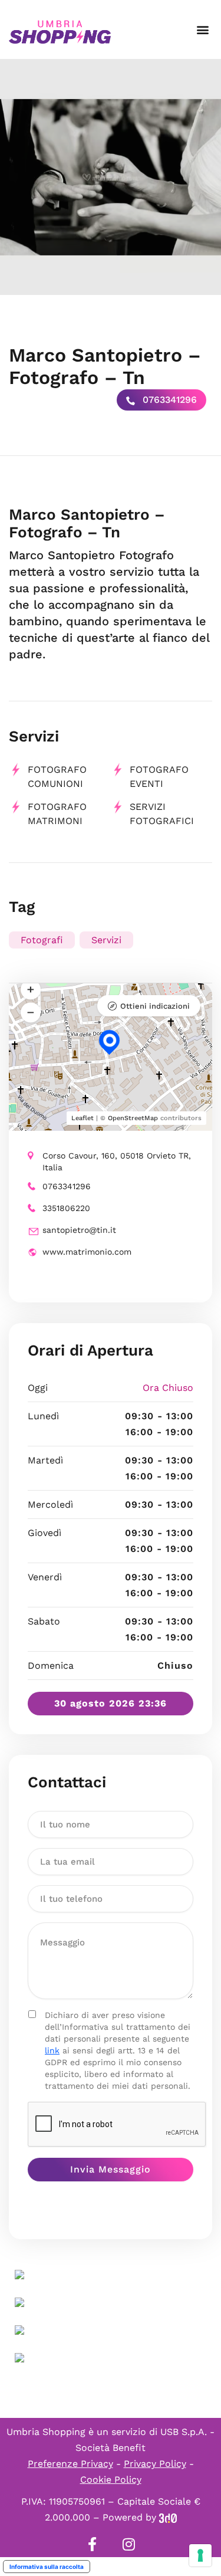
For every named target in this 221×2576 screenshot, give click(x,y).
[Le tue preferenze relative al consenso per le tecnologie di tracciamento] (200, 2555)
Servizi (106, 940)
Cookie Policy (111, 2480)
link (52, 2050)
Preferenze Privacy (70, 2464)
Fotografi (42, 940)
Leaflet (83, 1118)
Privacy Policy (155, 2464)
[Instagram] (129, 2544)
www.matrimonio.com (87, 1252)
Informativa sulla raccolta (47, 2567)
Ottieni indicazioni (155, 1006)
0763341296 (168, 400)
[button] (202, 30)
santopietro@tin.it (79, 1230)
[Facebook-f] (93, 2544)
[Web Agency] (168, 2517)
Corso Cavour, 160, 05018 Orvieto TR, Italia (117, 1161)
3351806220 (66, 1208)
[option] (111, 177)
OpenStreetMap (133, 1118)
